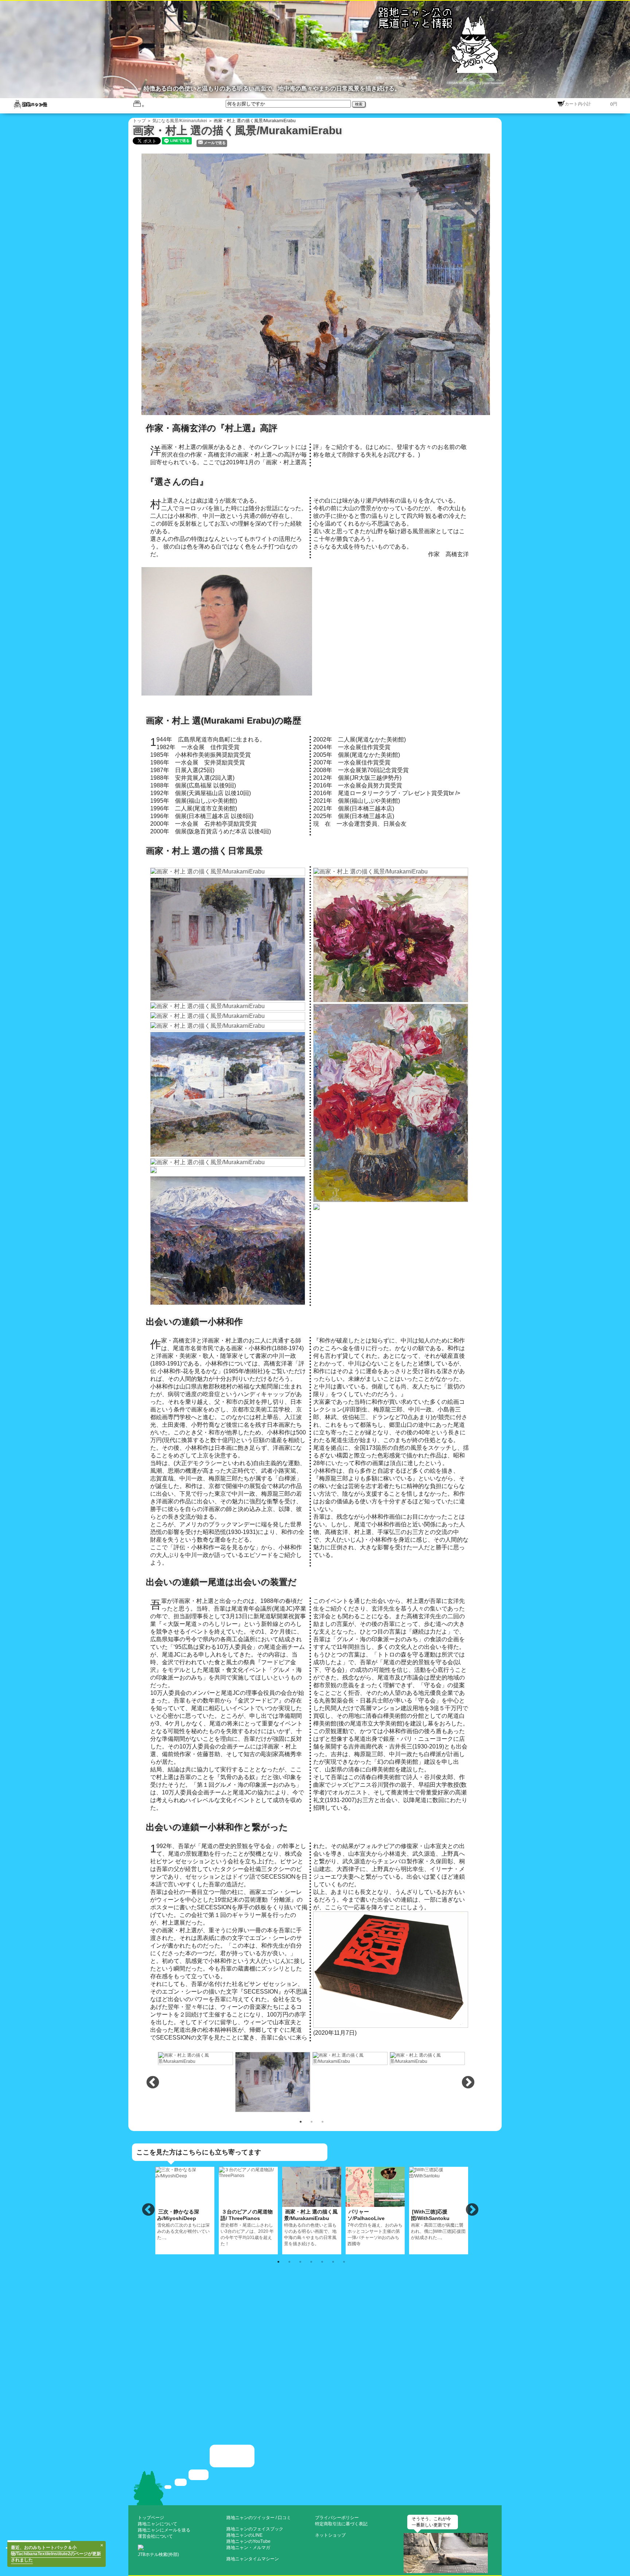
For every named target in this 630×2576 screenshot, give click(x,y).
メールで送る (215, 143)
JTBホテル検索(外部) (158, 2554)
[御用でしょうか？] (315, 2474)
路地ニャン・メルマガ (248, 2548)
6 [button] (333, 2261)
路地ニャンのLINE (244, 2535)
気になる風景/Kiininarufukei (180, 121)
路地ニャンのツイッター (250, 2518)
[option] (196, 2058)
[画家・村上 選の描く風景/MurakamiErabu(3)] (273, 2081)
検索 (359, 104)
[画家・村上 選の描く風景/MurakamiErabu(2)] (196, 2058)
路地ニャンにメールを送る (164, 2530)
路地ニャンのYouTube (248, 2541)
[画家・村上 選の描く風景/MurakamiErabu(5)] (428, 2058)
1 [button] (300, 2121)
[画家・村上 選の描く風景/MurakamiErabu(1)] (319, 284)
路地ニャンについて (157, 2524)
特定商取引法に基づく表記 (341, 2524)
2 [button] (311, 2121)
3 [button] (322, 2121)
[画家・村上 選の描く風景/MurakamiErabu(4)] (350, 2058)
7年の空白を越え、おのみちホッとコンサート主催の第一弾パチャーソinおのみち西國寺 (375, 2228)
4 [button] (311, 2261)
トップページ (151, 2518)
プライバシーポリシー (337, 2518)
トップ (139, 121)
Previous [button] (153, 2083)
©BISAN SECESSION (461, 83)
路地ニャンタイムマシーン (253, 2559)
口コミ (284, 2518)
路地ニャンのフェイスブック (255, 2529)
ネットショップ (330, 2535)
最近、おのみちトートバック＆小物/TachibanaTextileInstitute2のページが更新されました (56, 2554)
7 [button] (344, 2261)
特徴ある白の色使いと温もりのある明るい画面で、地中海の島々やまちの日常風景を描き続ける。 (311, 2228)
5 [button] (322, 2261)
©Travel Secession (491, 83)
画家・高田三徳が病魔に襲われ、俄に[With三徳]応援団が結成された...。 (438, 2224)
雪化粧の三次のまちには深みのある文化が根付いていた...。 (183, 2224)
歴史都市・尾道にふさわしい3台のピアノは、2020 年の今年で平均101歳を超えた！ (247, 2228)
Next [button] (468, 2083)
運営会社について (155, 2536)
